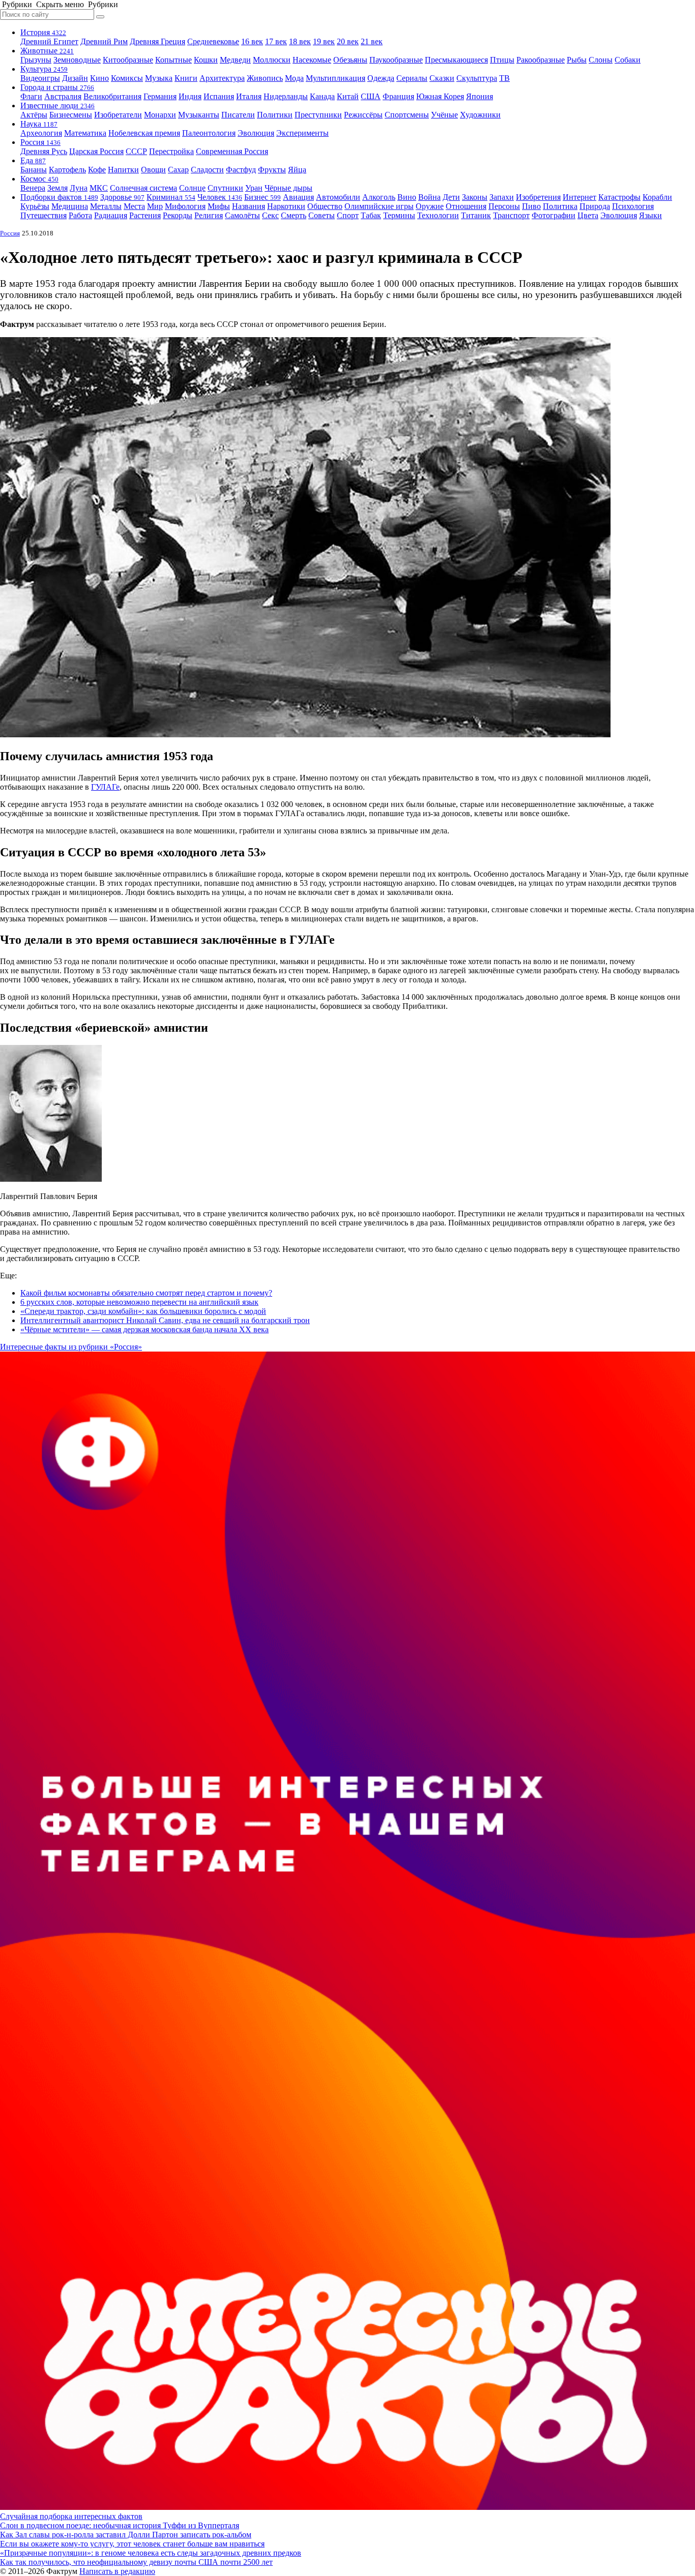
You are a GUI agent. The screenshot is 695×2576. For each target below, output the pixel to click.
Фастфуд (241, 170)
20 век (348, 41)
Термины (399, 215)
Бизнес (263, 197)
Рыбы (577, 60)
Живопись (265, 78)
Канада (322, 96)
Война (429, 197)
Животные (47, 51)
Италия (249, 96)
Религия (209, 215)
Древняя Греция (157, 41)
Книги (186, 78)
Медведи (235, 60)
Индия (190, 96)
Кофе (97, 170)
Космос (39, 179)
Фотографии (554, 215)
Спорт (348, 215)
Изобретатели (118, 115)
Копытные (173, 60)
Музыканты (199, 115)
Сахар (178, 170)
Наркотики (286, 206)
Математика (85, 133)
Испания (219, 96)
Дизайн (75, 78)
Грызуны (36, 60)
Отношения (466, 206)
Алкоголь (379, 197)
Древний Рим (104, 41)
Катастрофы (619, 197)
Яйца (297, 170)
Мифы (219, 206)
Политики (275, 115)
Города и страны (57, 87)
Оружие (430, 206)
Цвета (588, 215)
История (43, 32)
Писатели (238, 115)
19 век (324, 41)
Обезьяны (350, 60)
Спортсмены (407, 115)
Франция (398, 96)
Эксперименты (302, 133)
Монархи (160, 115)
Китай (348, 96)
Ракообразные (541, 60)
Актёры (34, 115)
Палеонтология (209, 133)
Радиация (111, 215)
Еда (33, 160)
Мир (155, 206)
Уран (254, 188)
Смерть (294, 215)
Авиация (298, 197)
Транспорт (511, 215)
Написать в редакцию (117, 2571)
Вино (407, 197)
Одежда (381, 78)
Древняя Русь (44, 151)
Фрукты (272, 170)
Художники (480, 115)
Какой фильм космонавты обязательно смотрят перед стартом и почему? (146, 1293)
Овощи (153, 170)
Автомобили (338, 197)
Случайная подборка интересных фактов (71, 2516)
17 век (276, 41)
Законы (475, 197)
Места (134, 206)
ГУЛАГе (105, 787)
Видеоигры (40, 78)
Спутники (225, 188)
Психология (633, 206)
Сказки (442, 78)
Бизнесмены (71, 115)
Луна (79, 188)
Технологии (438, 215)
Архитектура (222, 78)
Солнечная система (143, 188)
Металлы (106, 206)
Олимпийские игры (379, 206)
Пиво (531, 206)
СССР (136, 151)
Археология (41, 133)
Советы (322, 215)
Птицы (502, 60)
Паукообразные (396, 60)
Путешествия (44, 215)
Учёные (444, 115)
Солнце (192, 188)
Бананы (34, 170)
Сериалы (412, 78)
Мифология (185, 206)
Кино (99, 78)
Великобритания (112, 96)
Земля (57, 188)
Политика (560, 206)
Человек (220, 197)
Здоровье (122, 197)
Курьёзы (35, 206)
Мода (294, 78)
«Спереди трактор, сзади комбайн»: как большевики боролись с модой (143, 1311)
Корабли (657, 197)
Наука (39, 124)
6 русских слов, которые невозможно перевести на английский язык (139, 1302)
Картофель (67, 170)
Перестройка (171, 151)
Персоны (504, 206)
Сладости (207, 170)
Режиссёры (363, 115)
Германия (160, 96)
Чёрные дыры (288, 188)
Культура (44, 69)
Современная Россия (232, 151)
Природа (595, 206)
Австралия (63, 96)
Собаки (628, 60)
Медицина (70, 206)
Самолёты (242, 215)
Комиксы (127, 78)
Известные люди (57, 106)
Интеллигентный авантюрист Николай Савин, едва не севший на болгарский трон (165, 1320)
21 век (372, 41)
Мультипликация (336, 78)
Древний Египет (49, 41)
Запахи (502, 197)
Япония (480, 96)
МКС (99, 188)
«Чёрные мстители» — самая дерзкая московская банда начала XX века (144, 1329)
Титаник (476, 215)
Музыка (159, 78)
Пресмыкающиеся (456, 60)
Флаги (31, 96)
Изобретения (538, 197)
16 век (252, 41)
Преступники (318, 115)
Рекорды (178, 215)
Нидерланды (286, 96)
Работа (80, 215)
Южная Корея (440, 96)
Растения (145, 215)
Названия (249, 206)
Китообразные (128, 60)
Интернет (580, 197)
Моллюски (272, 60)
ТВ (504, 78)
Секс (270, 215)
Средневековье (213, 41)
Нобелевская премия (144, 133)
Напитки (123, 170)
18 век (300, 41)
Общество (325, 206)
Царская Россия (96, 151)
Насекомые (312, 60)
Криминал (171, 197)
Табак (371, 215)
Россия (40, 142)
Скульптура (477, 78)
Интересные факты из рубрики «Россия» (71, 1347)
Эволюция (256, 133)
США (371, 96)
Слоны (601, 60)
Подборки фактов (59, 197)
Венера (33, 188)
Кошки (206, 60)
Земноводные (77, 60)
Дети (451, 197)
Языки (650, 215)
